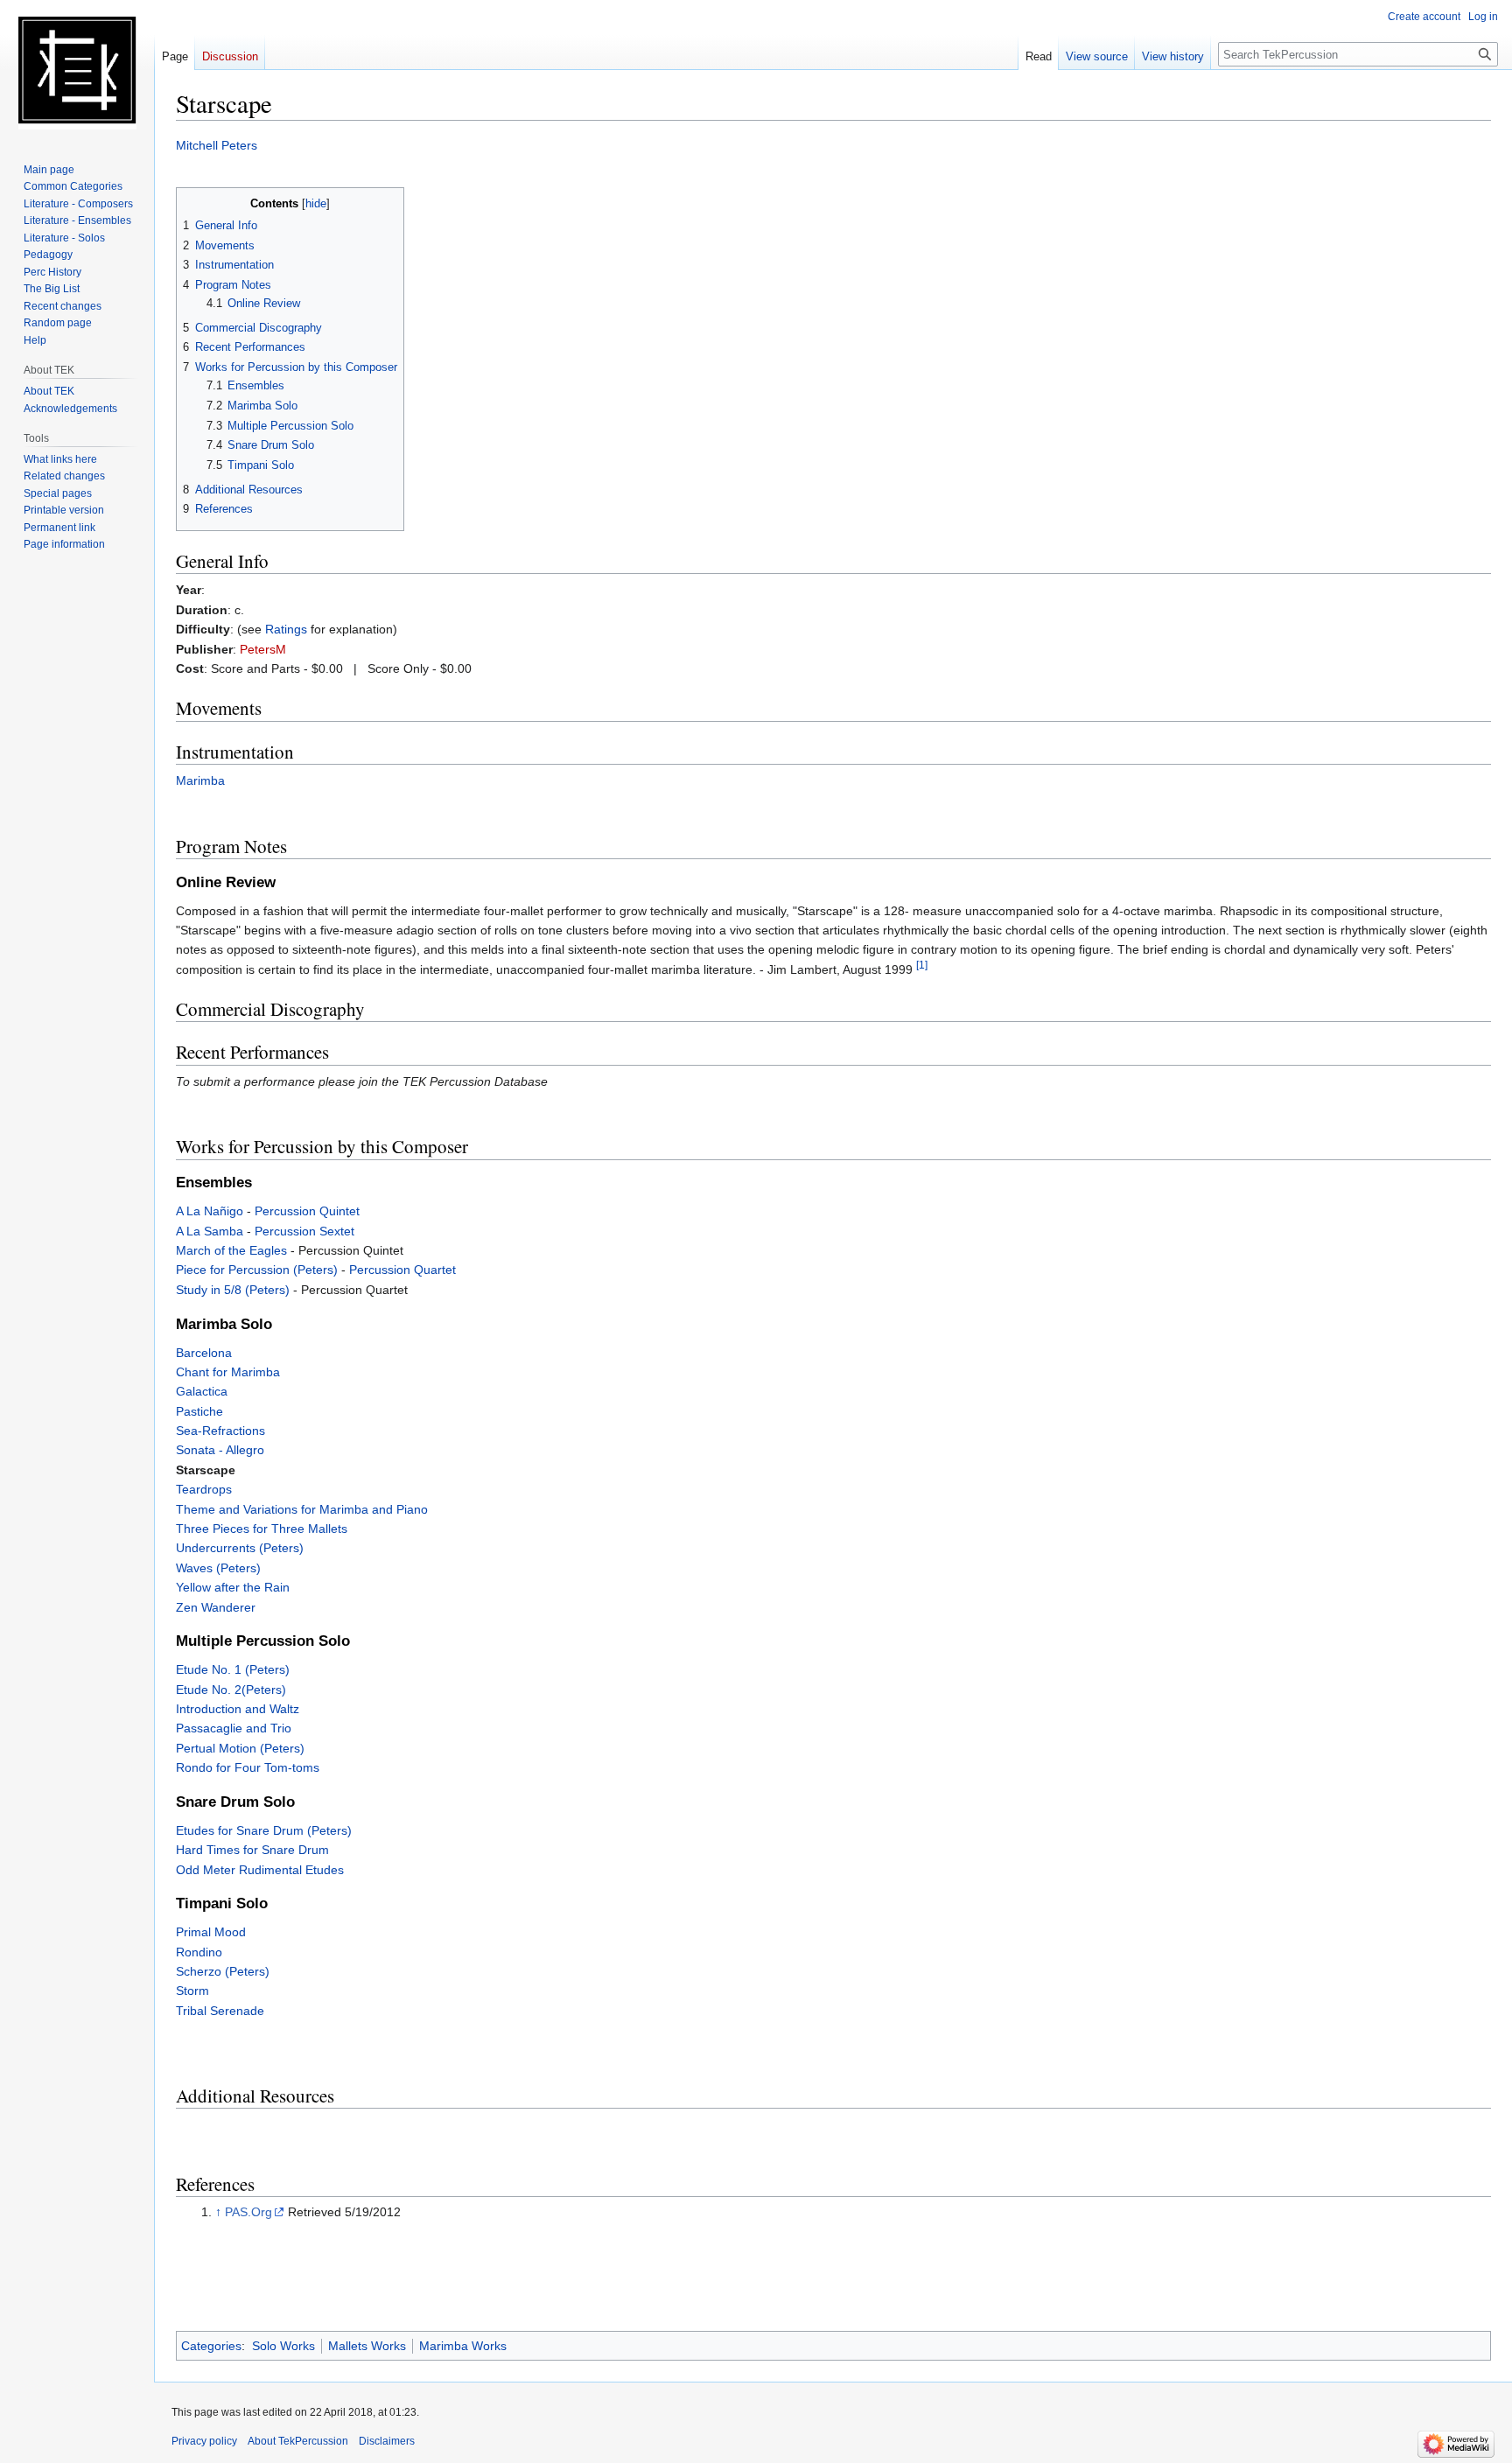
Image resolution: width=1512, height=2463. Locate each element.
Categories (211, 2346)
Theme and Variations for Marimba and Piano (302, 1509)
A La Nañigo (210, 1211)
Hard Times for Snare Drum (252, 1850)
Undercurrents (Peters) (240, 1548)
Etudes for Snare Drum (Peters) (264, 1830)
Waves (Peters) (218, 1568)
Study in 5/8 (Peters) (233, 1290)
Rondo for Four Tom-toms (248, 1767)
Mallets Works (367, 2346)
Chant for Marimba (228, 1372)
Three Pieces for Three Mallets (262, 1529)
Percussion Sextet (304, 1231)
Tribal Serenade (220, 2011)
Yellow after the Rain (233, 1587)
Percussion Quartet (402, 1270)
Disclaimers (387, 2441)
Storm (192, 1991)
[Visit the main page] (77, 70)
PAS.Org (248, 2212)
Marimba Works (463, 2346)
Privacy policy (204, 2441)
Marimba (200, 780)
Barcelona (204, 1353)
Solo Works (283, 2346)
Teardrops (204, 1489)
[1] (922, 965)
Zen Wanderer (216, 1607)
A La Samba (210, 1231)
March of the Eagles (231, 1250)
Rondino (199, 1952)
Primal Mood (211, 1932)
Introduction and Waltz (238, 1709)
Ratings (286, 629)
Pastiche (199, 1411)
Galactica (202, 1391)
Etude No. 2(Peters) (231, 1690)
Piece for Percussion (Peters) (257, 1270)
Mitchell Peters (217, 145)
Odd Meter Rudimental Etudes (260, 1870)
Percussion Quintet (307, 1211)
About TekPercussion (298, 2441)
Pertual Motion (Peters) (240, 1748)
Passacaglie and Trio (234, 1728)
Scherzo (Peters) (223, 1971)
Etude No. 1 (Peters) (233, 1669)
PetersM (263, 649)
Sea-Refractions (220, 1431)
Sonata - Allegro (220, 1450)
